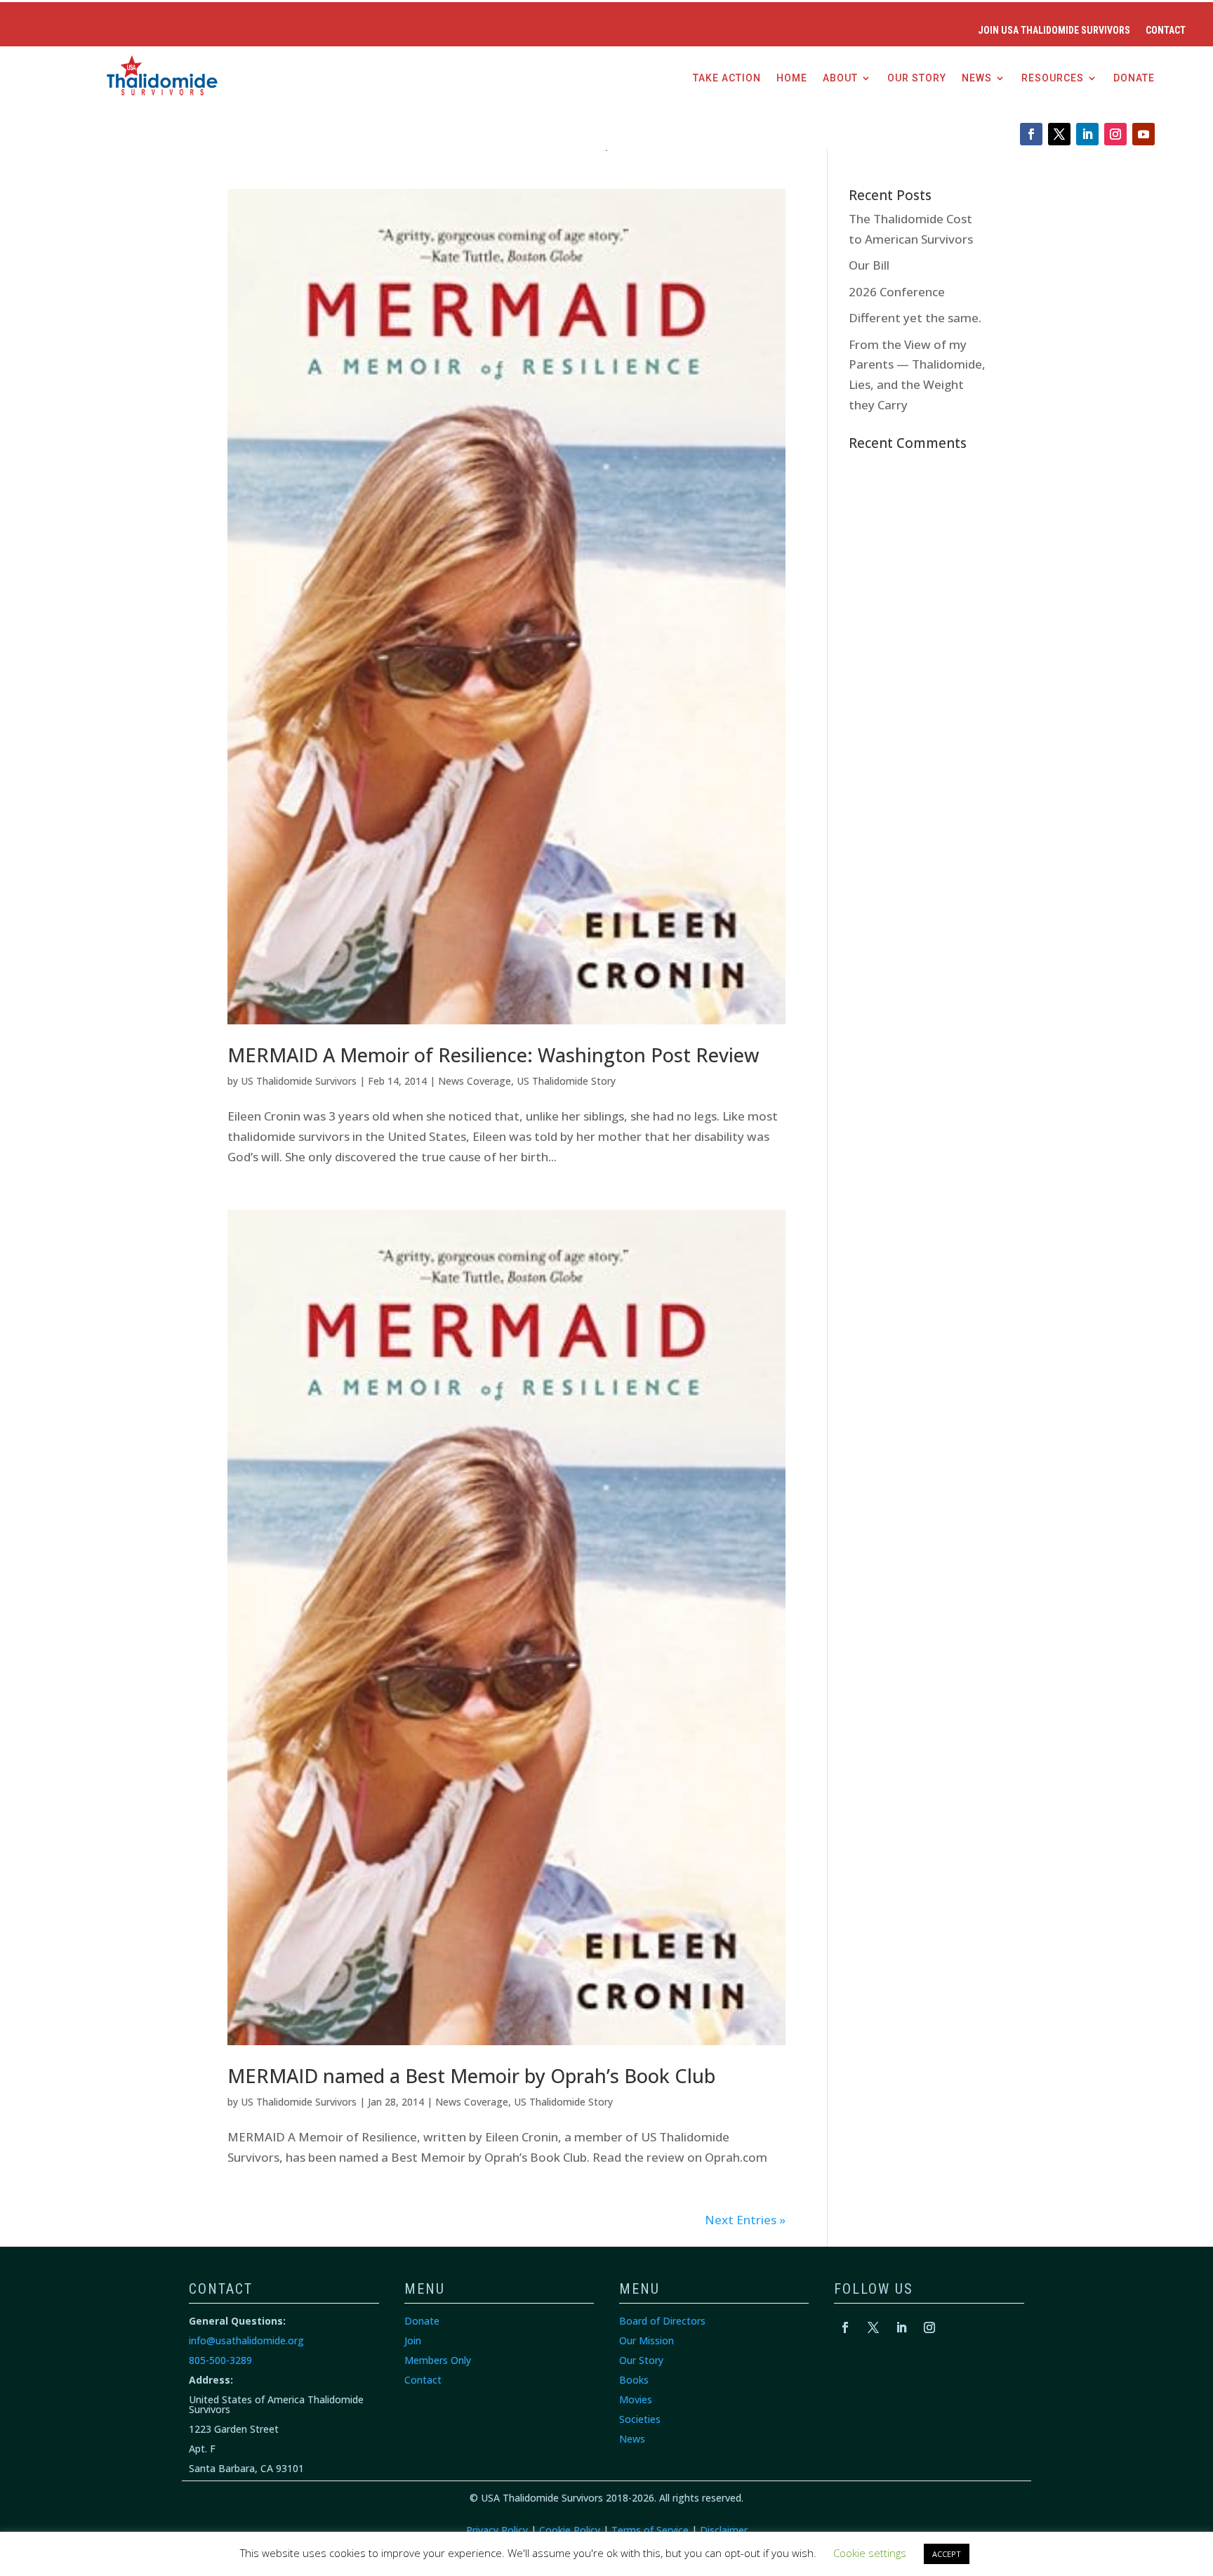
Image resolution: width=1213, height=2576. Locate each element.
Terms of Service (650, 2530)
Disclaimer (724, 2530)
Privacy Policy (497, 2530)
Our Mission (647, 2340)
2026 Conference (897, 292)
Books (634, 2380)
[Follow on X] (1059, 134)
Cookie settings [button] (870, 2553)
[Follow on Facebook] (1031, 134)
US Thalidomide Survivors (299, 1081)
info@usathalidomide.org (246, 2340)
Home (792, 78)
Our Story (917, 78)
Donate (1134, 78)
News (977, 78)
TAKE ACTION (727, 78)
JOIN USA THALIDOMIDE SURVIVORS (1054, 31)
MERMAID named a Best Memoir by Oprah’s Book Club (471, 2076)
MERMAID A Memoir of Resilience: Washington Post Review (493, 1055)
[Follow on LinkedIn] (1087, 134)
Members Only (438, 2360)
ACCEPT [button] (947, 2554)
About (840, 78)
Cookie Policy (570, 2530)
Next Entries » (745, 2220)
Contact (1166, 31)
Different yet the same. (915, 318)
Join (413, 2340)
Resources (1053, 78)
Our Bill (869, 265)
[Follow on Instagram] (1115, 134)
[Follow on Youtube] (1144, 134)
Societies (640, 2419)
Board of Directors (662, 2321)
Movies (636, 2399)
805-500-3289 (220, 2360)
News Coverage (475, 1081)
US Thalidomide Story (566, 1081)
